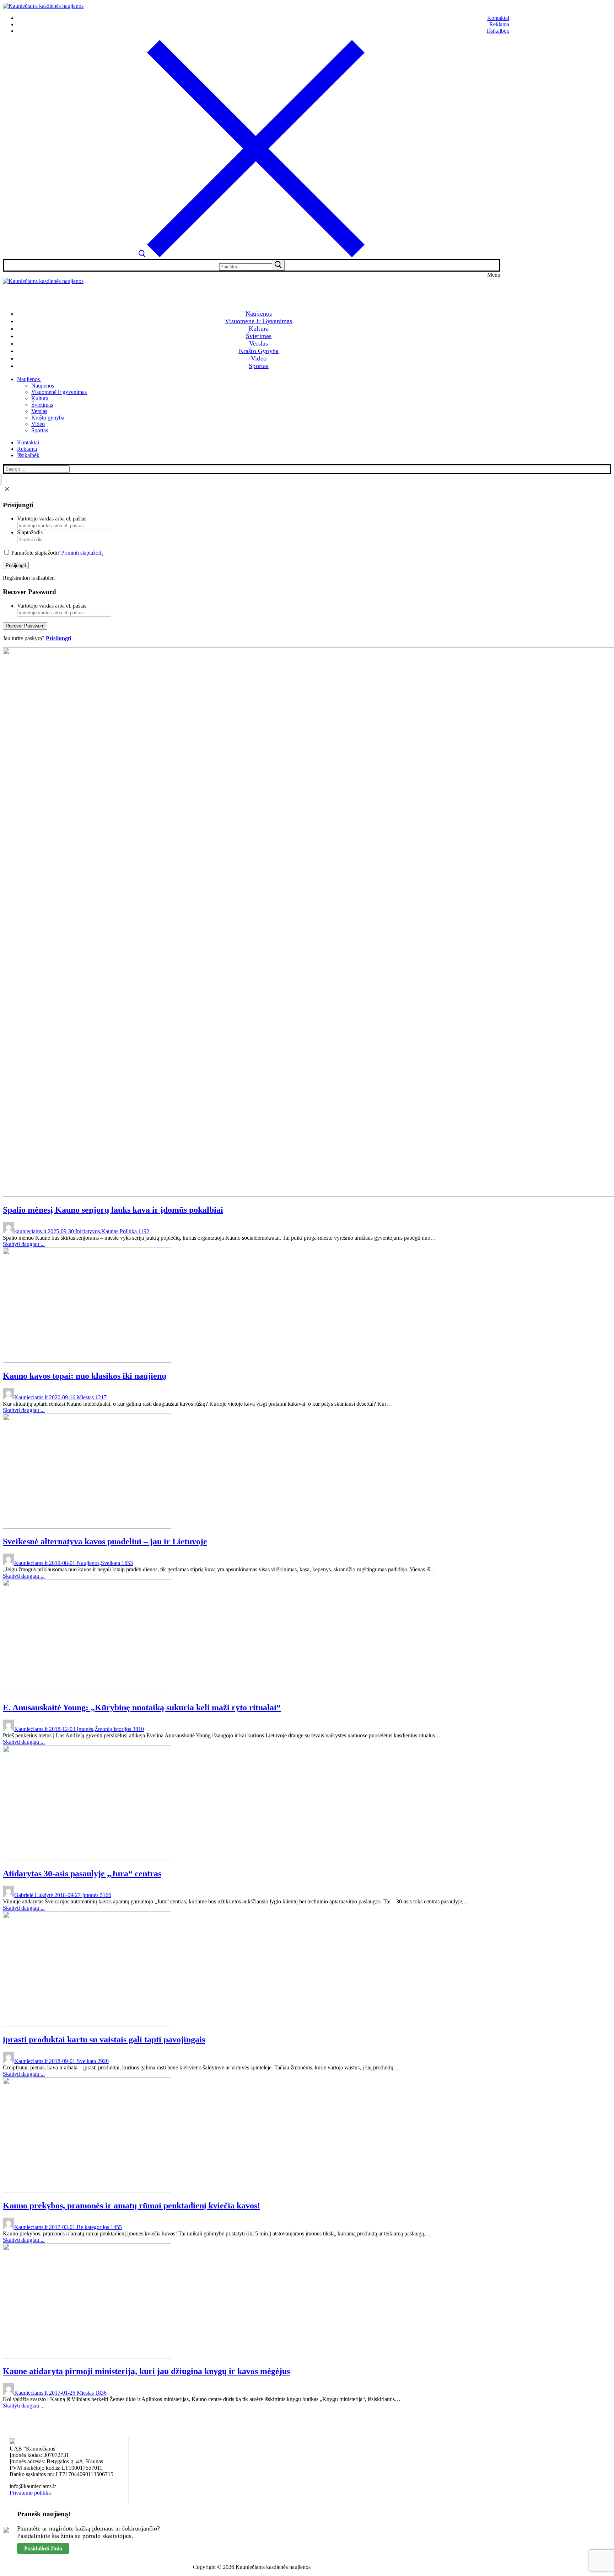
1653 (126, 1563)
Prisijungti (16, 565)
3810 (138, 1729)
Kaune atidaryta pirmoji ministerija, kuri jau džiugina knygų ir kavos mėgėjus (146, 2371)
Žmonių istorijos (113, 1729)
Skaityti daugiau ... (24, 1244)
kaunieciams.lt (30, 1231)
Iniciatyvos (87, 1231)
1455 (115, 2227)
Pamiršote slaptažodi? (36, 553)
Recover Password (25, 626)
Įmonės (84, 1729)
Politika (128, 1231)
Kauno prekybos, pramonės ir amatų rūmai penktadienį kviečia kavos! (131, 2206)
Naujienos (87, 1563)
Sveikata (111, 1563)
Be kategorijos (92, 2227)
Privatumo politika (30, 2493)
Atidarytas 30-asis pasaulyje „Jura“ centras (82, 1874)
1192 (143, 1231)
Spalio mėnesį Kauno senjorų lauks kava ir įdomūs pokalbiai (113, 1210)
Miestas (85, 1397)
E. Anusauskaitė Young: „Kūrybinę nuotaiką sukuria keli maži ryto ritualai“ (142, 1707)
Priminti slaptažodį (82, 553)
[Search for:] (252, 266)
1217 (100, 1397)
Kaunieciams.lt (31, 1397)
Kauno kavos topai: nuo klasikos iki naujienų (85, 1376)
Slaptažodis (30, 532)
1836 (100, 2393)
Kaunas (110, 1231)
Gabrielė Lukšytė (34, 1895)
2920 (102, 2061)
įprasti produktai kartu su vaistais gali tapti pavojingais (104, 2040)
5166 (105, 1895)
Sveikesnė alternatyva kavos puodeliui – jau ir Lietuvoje (105, 1541)
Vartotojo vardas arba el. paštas (52, 519)
